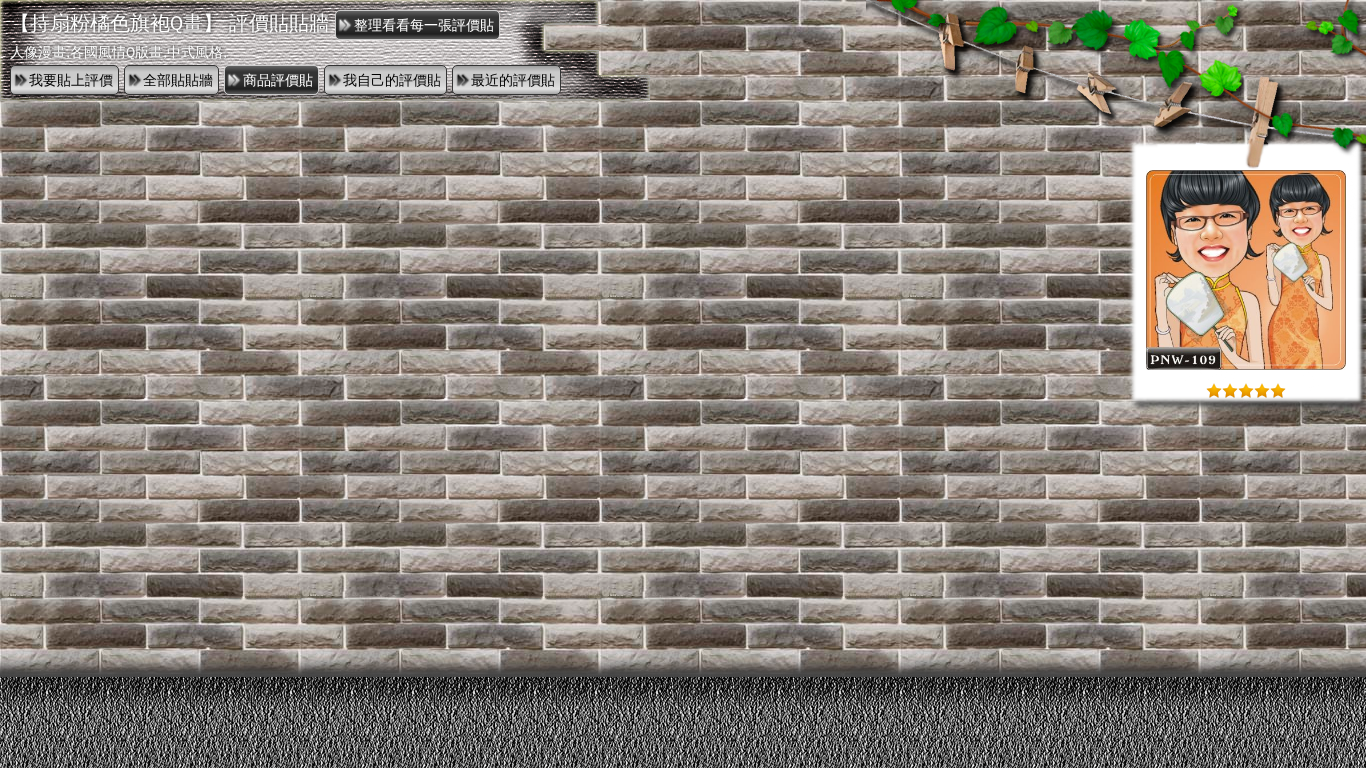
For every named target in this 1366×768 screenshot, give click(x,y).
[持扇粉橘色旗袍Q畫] (1246, 365)
